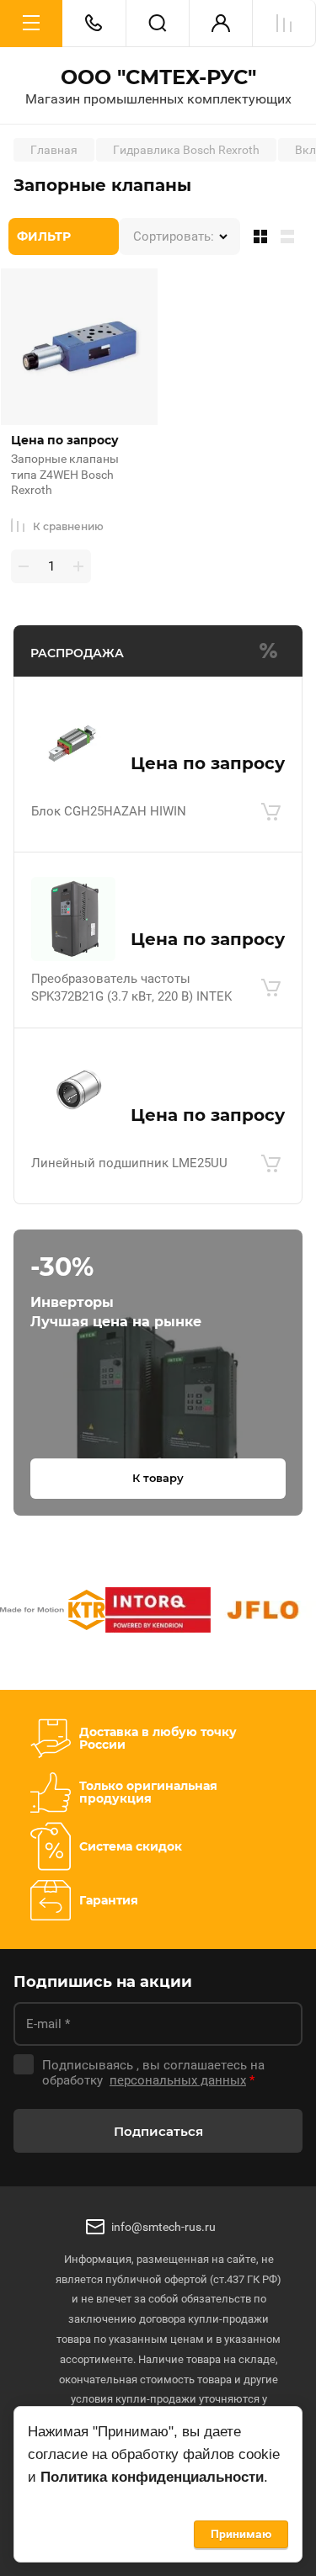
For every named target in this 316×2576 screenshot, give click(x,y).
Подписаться (158, 2131)
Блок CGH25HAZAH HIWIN (109, 811)
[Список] (291, 236)
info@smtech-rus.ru (163, 2227)
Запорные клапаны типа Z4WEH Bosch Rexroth (65, 474)
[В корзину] (270, 812)
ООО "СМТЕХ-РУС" (158, 77)
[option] (53, 1613)
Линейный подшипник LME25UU (129, 1163)
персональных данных (178, 2080)
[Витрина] (257, 236)
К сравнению (68, 526)
